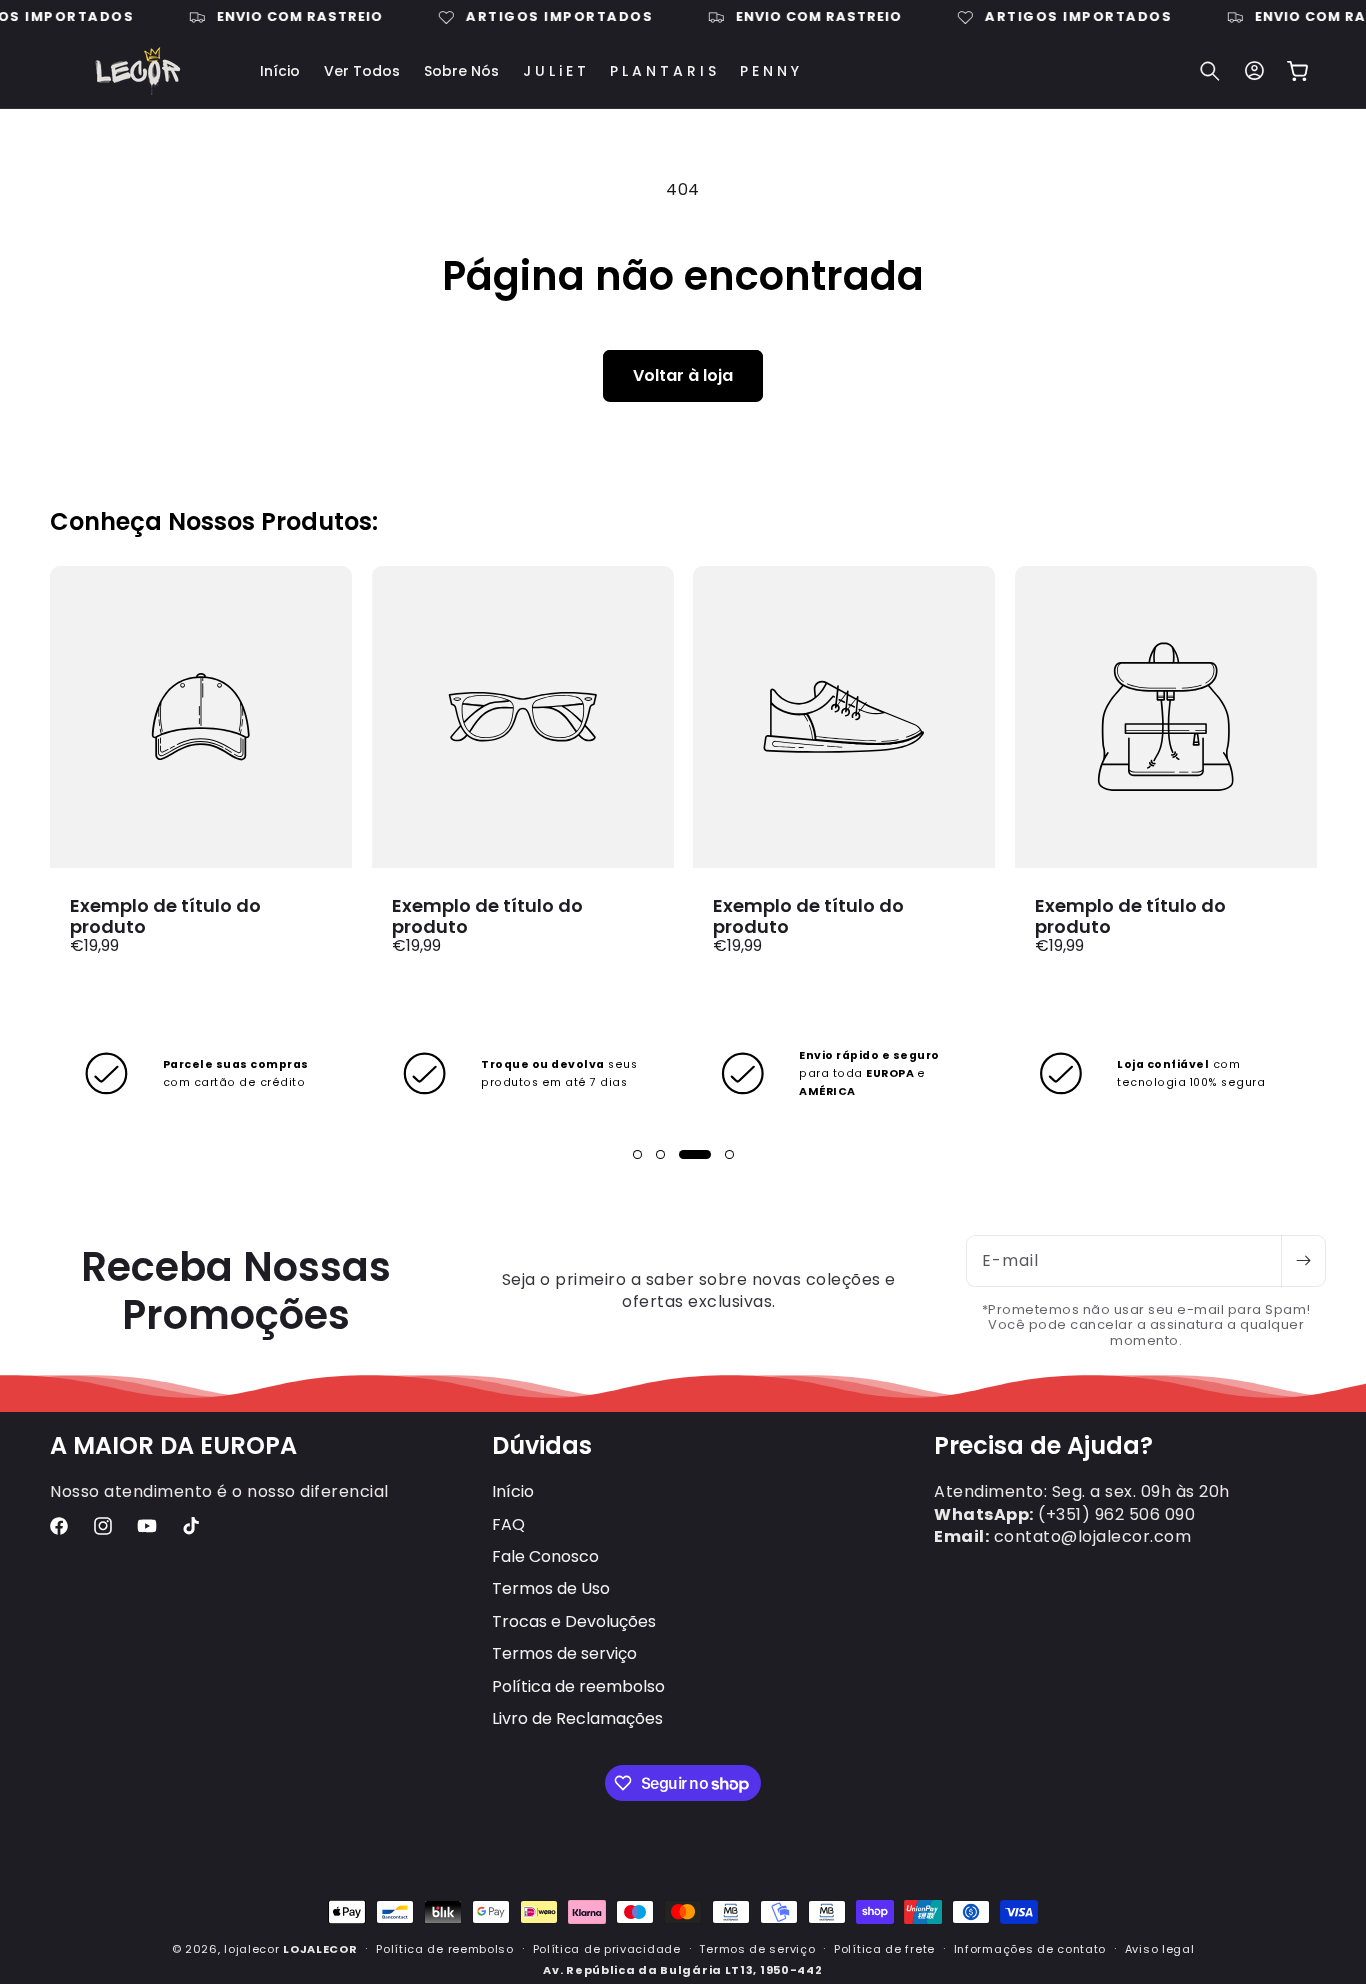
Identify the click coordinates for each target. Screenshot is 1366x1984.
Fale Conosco (545, 1556)
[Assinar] (1303, 1261)
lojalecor (251, 1949)
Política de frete (884, 1949)
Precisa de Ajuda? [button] (1043, 1446)
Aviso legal (1160, 1949)
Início (513, 1492)
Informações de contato (1030, 1949)
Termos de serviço (564, 1653)
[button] (1210, 71)
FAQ (508, 1524)
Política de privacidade (607, 1949)
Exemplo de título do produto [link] (165, 916)
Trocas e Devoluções (574, 1621)
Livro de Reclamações (577, 1718)
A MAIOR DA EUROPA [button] (173, 1446)
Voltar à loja (683, 375)
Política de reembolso (578, 1686)
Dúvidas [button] (542, 1446)
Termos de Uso (551, 1588)
